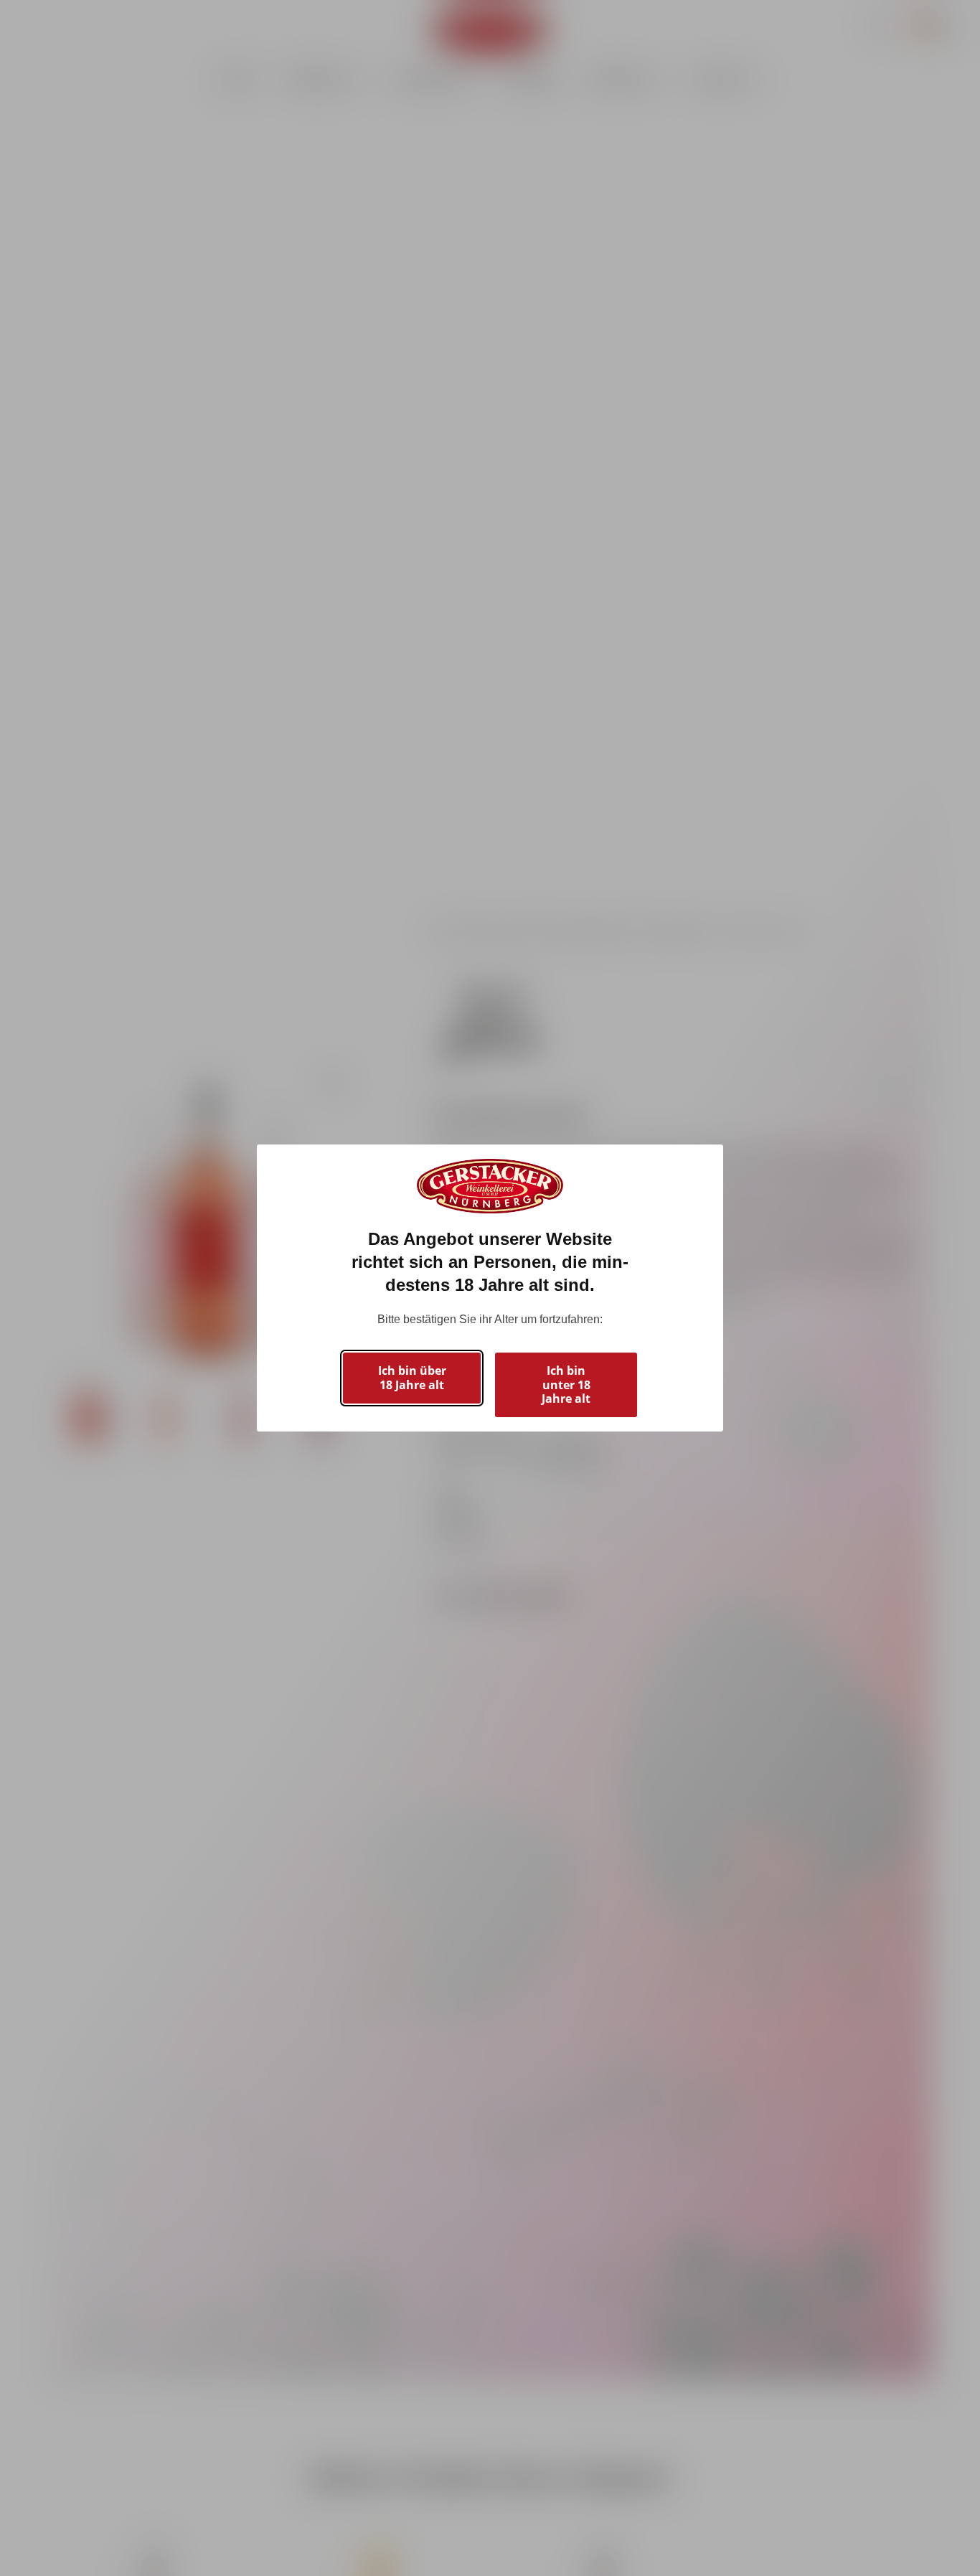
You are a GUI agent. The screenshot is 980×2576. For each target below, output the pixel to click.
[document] (490, 1288)
